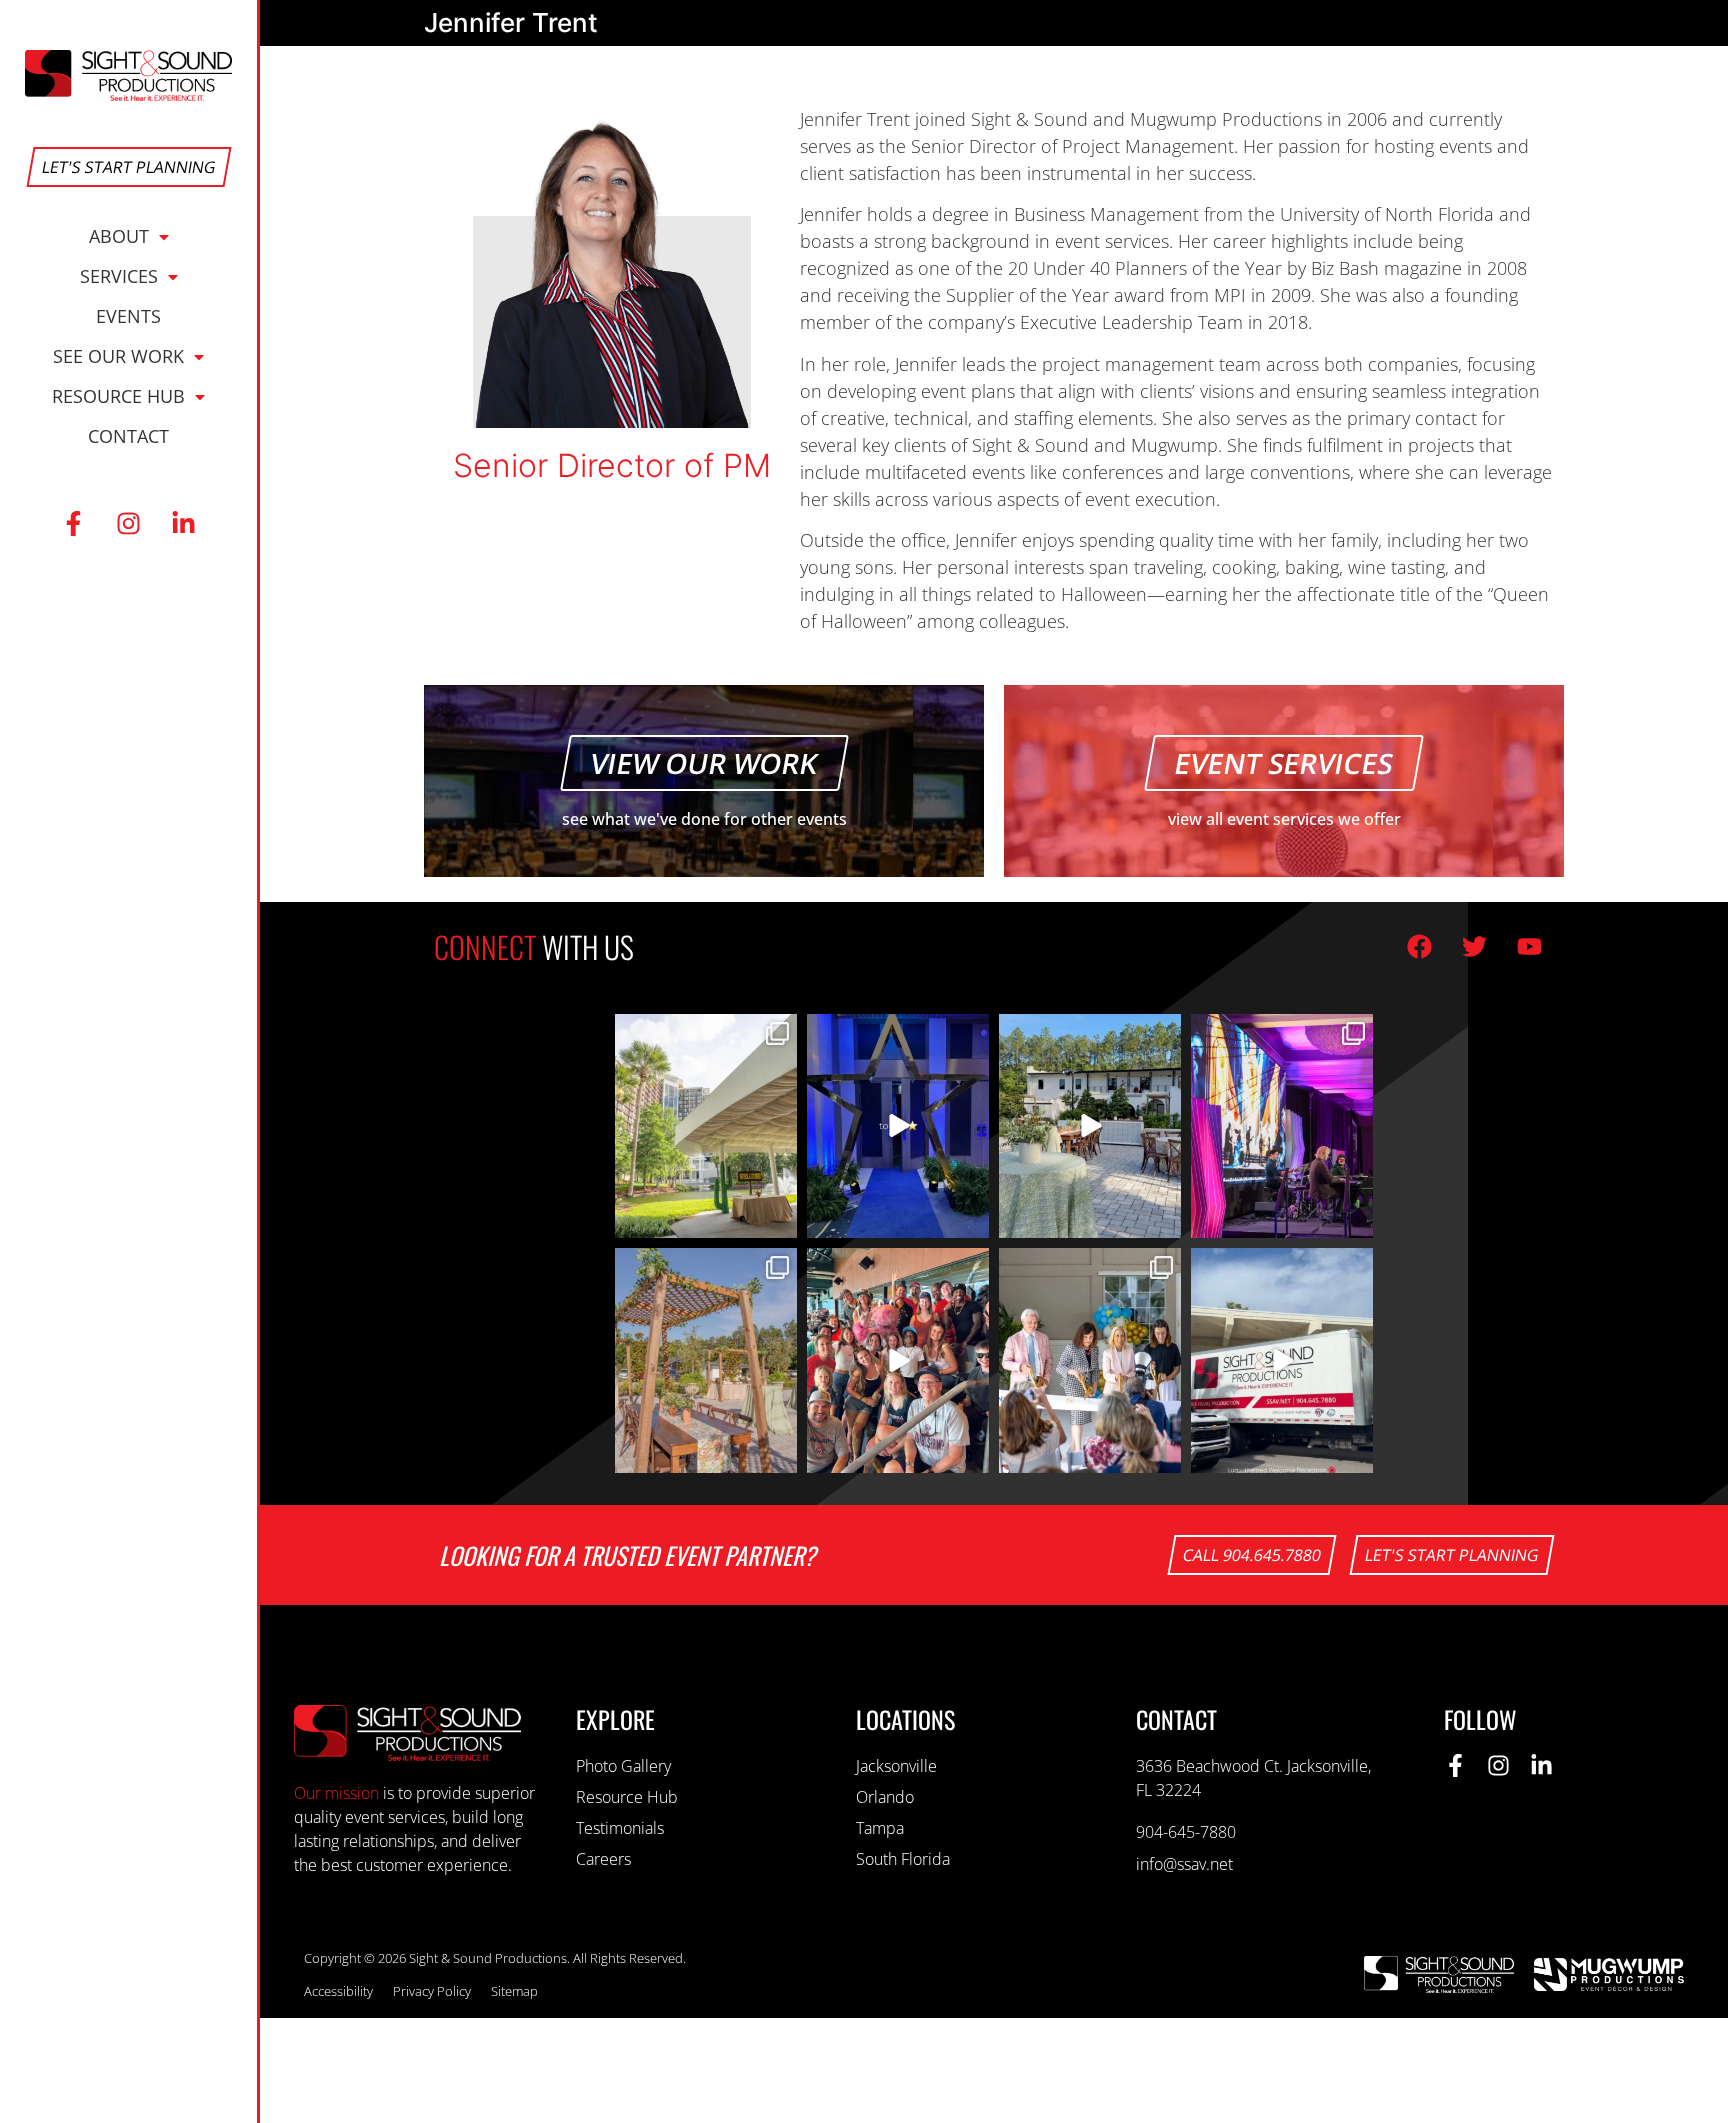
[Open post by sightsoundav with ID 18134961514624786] (898, 1126)
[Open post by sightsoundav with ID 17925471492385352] (1282, 1126)
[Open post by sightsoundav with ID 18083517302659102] (706, 1126)
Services (119, 276)
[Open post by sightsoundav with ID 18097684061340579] (706, 1360)
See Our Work (118, 356)
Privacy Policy (432, 1991)
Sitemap (514, 1991)
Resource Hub (118, 396)
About (119, 236)
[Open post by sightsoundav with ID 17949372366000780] (1282, 1360)
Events (128, 316)
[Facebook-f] (74, 524)
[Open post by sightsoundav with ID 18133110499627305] (1090, 1126)
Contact (128, 436)
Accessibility (338, 1991)
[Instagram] (129, 524)
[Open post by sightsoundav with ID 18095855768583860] (1090, 1360)
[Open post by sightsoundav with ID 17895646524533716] (898, 1360)
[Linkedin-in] (184, 524)
